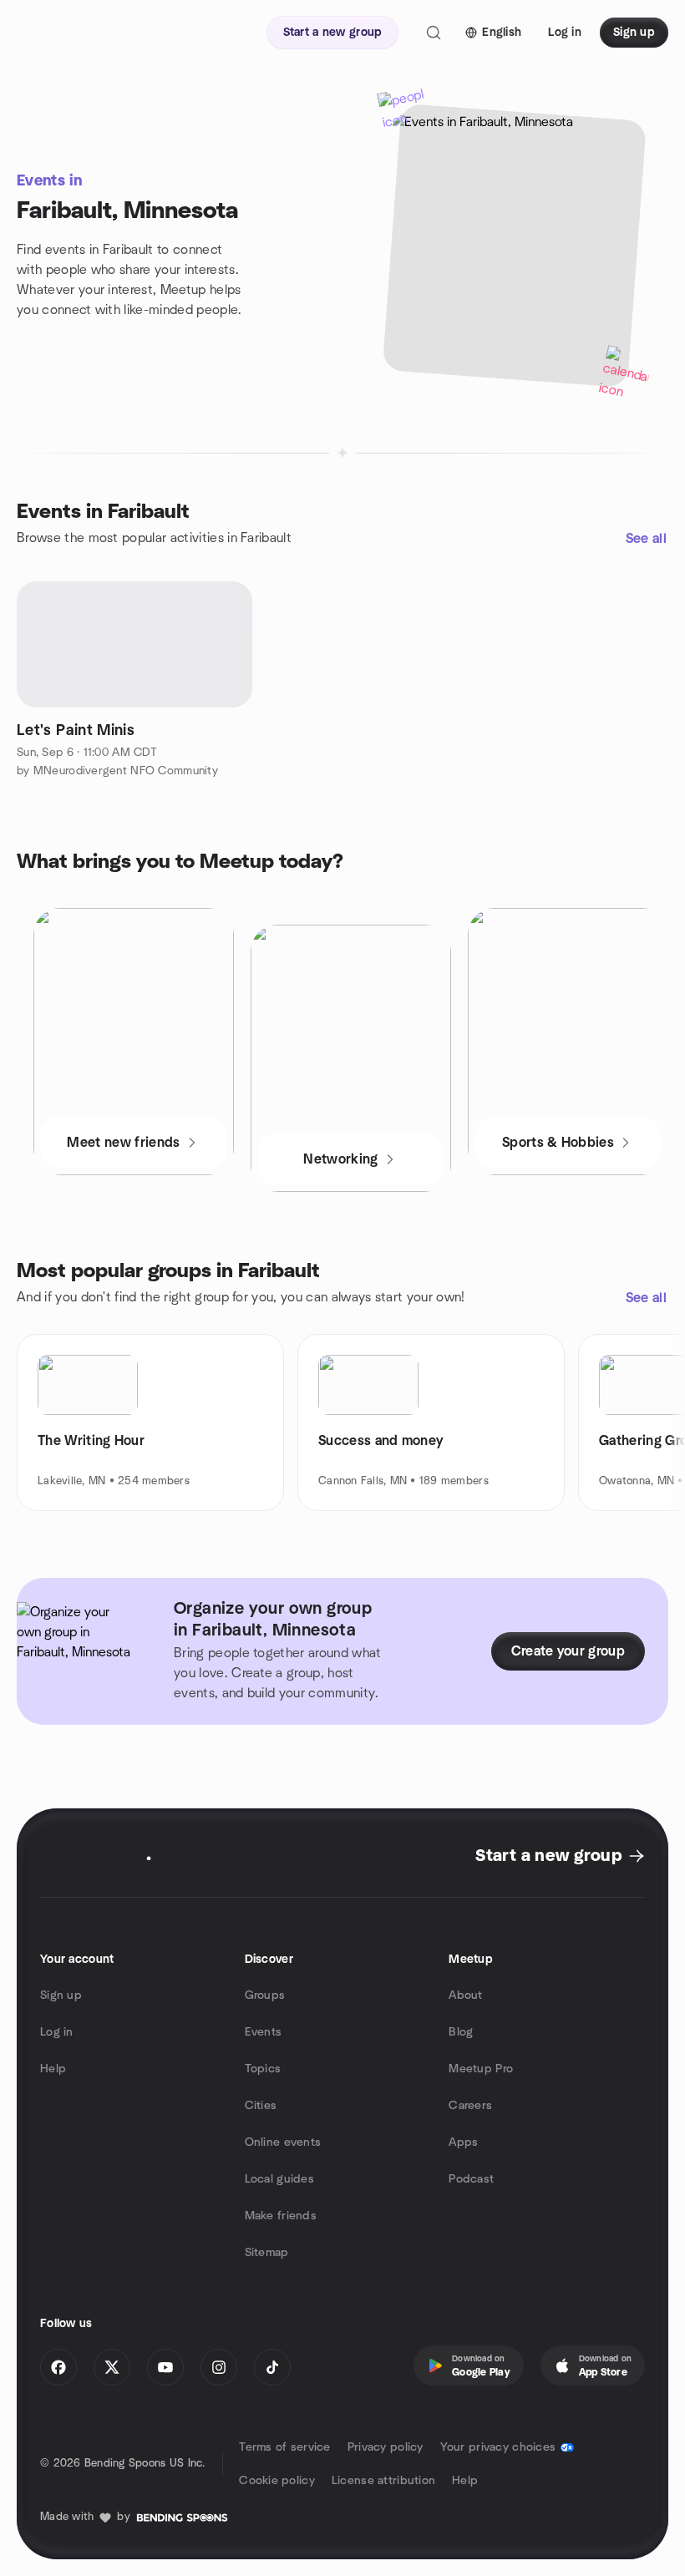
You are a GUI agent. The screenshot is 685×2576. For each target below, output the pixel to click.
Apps (463, 2142)
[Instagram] (219, 2367)
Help (53, 2069)
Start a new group (548, 1856)
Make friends (281, 2216)
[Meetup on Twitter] (112, 2367)
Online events (283, 2142)
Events (264, 2032)
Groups (265, 1995)
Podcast (471, 2179)
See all (646, 539)
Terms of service (284, 2447)
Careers (470, 2106)
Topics (263, 2069)
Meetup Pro (481, 2069)
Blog (461, 2032)
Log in (57, 2032)
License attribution (383, 2481)
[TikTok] (272, 2367)
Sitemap (267, 2253)
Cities (261, 2106)
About (465, 1995)
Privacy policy (386, 2447)
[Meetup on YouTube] (165, 2367)
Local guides (279, 2179)
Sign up (61, 1995)
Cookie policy (277, 2481)
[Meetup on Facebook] (58, 2367)
